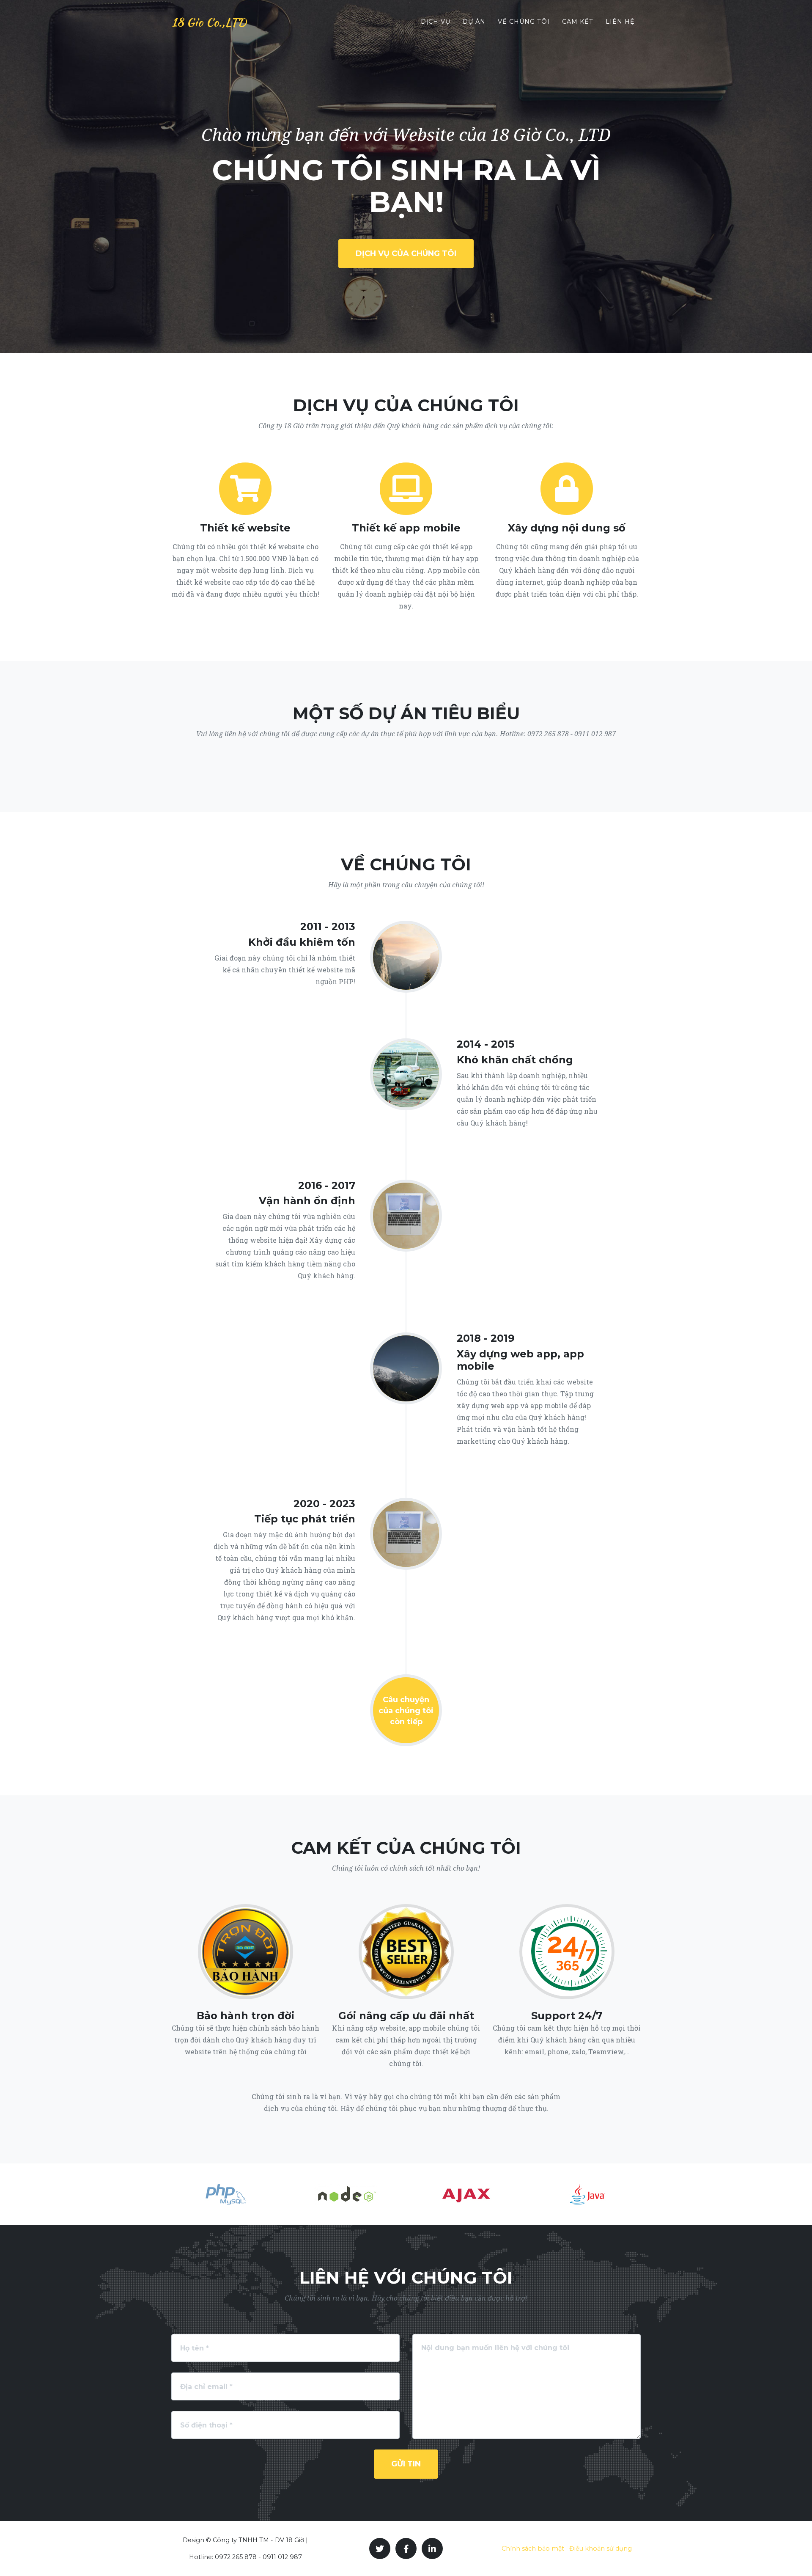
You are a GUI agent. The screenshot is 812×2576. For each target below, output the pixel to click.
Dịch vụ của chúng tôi (406, 253)
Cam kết (578, 22)
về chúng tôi (524, 22)
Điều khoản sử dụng (601, 2548)
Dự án (474, 22)
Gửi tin (406, 2464)
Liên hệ (620, 22)
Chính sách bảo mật (533, 2548)
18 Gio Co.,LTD (209, 22)
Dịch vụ (436, 22)
